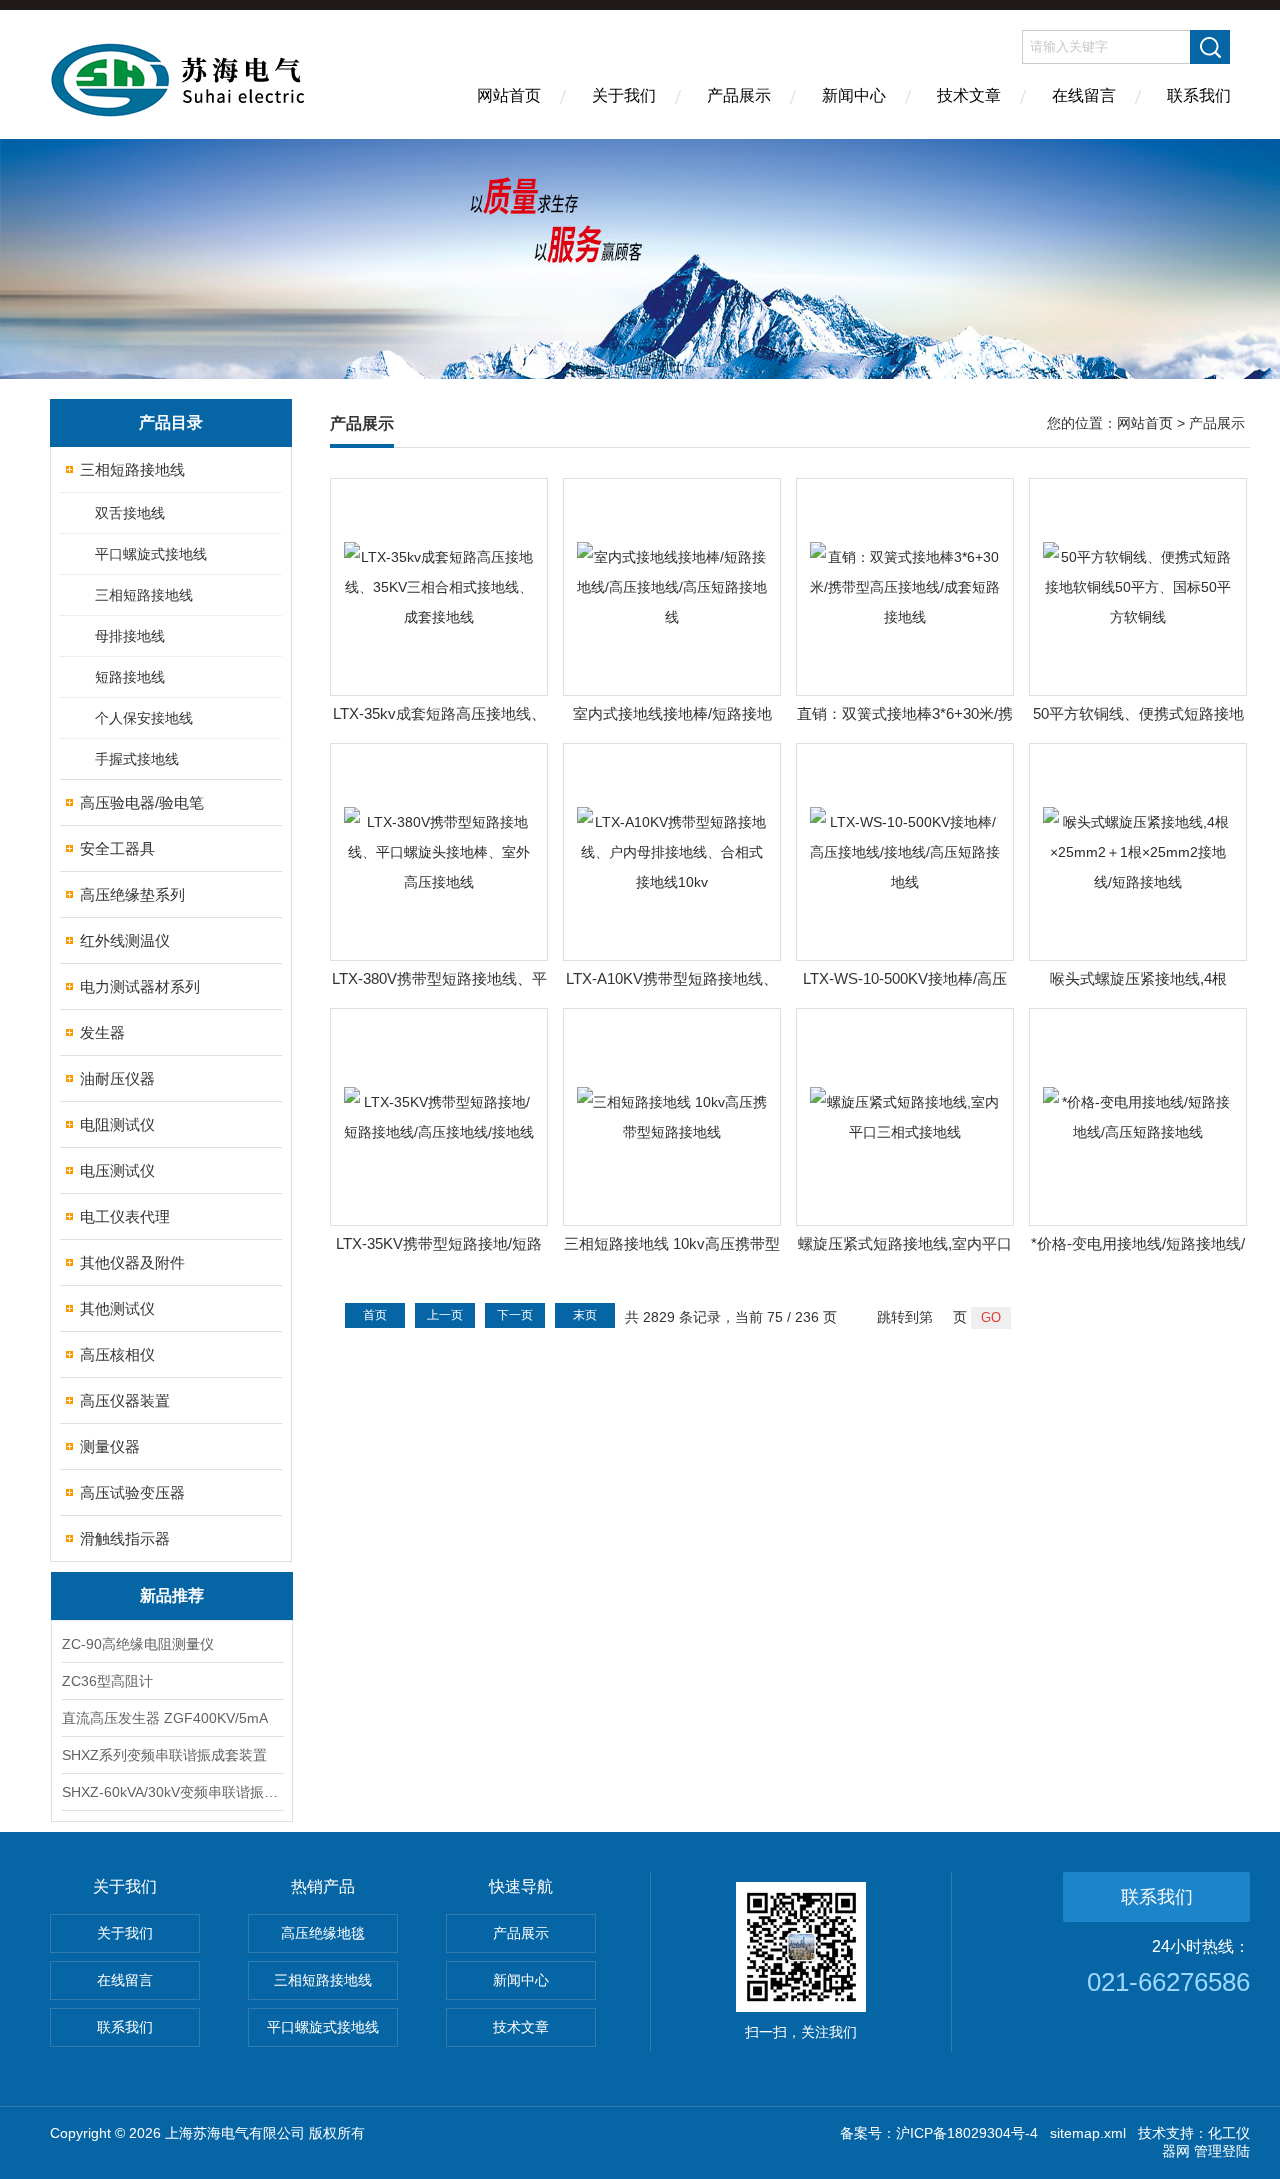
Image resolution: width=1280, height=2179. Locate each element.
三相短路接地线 (132, 469)
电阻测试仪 (117, 1124)
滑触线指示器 (125, 1538)
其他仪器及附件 (132, 1262)
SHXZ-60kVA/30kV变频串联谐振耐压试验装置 (172, 1792)
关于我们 (624, 95)
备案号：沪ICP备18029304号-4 (939, 2133)
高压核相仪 (117, 1354)
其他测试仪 (117, 1308)
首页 (375, 1315)
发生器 (102, 1032)
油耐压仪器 (117, 1078)
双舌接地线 (130, 513)
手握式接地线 (137, 759)
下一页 (515, 1315)
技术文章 (969, 95)
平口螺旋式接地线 (151, 554)
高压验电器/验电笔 (142, 802)
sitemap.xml (1088, 2133)
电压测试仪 (117, 1170)
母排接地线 (130, 636)
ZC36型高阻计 (107, 1681)
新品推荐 (172, 1595)
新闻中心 (854, 95)
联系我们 (1199, 95)
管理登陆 (1222, 2151)
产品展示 (739, 95)
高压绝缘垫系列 (132, 894)
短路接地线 (130, 677)
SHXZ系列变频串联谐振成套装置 (164, 1755)
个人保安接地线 (144, 718)
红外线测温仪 (125, 940)
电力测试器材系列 (140, 986)
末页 (585, 1315)
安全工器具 (117, 848)
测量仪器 (110, 1446)
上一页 (445, 1315)
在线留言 (1084, 95)
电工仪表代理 (125, 1216)
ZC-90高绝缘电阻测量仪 (138, 1644)
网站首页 (509, 95)
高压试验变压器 (132, 1492)
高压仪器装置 (125, 1400)
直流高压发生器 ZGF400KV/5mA (165, 1718)
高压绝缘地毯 (323, 1933)
